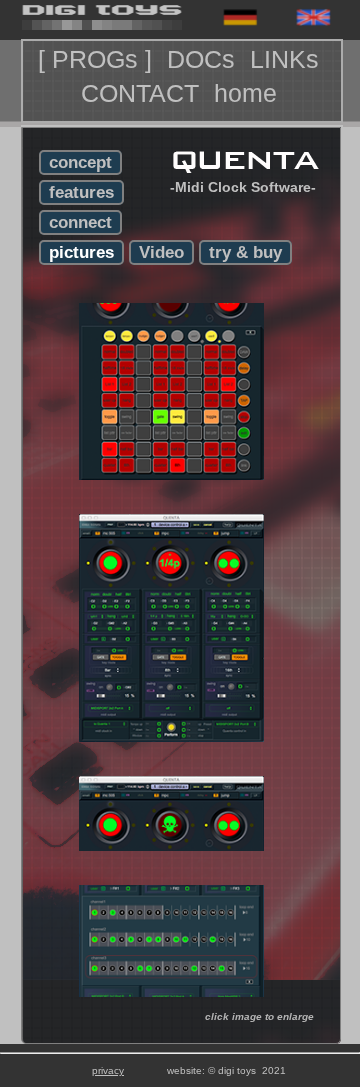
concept (80, 162)
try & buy (245, 252)
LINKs (288, 59)
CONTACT (143, 93)
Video (161, 252)
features (81, 192)
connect (80, 222)
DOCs (204, 59)
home (249, 93)
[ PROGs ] (98, 59)
